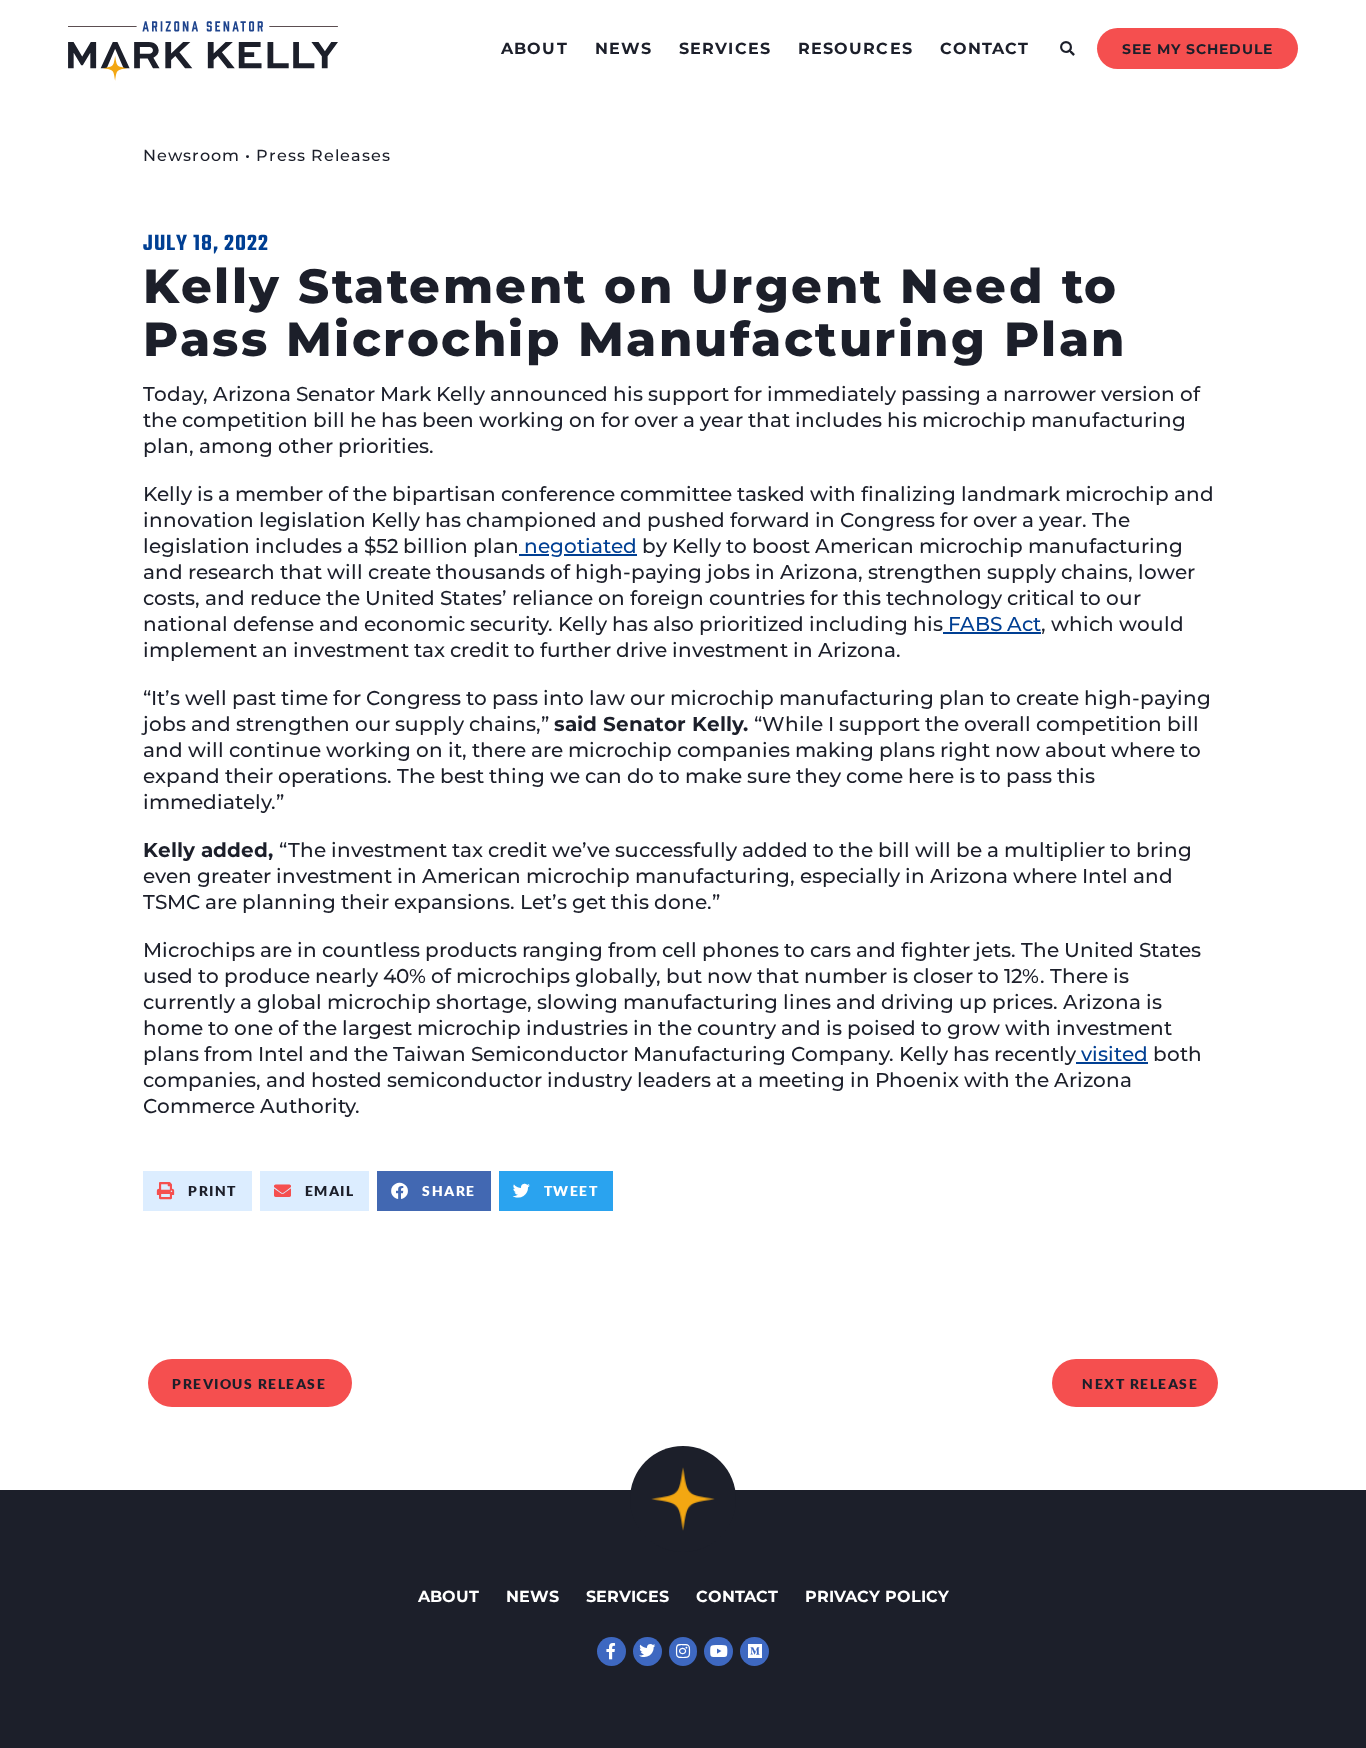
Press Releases (323, 155)
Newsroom (191, 155)
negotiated (578, 546)
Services (725, 48)
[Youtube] (718, 1651)
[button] (1067, 48)
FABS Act (992, 624)
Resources (855, 48)
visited (1112, 1054)
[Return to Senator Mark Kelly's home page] (203, 74)
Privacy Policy (877, 1596)
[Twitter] (647, 1651)
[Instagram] (683, 1651)
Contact (985, 48)
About (534, 48)
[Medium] (754, 1651)
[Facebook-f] (611, 1651)
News (623, 48)
